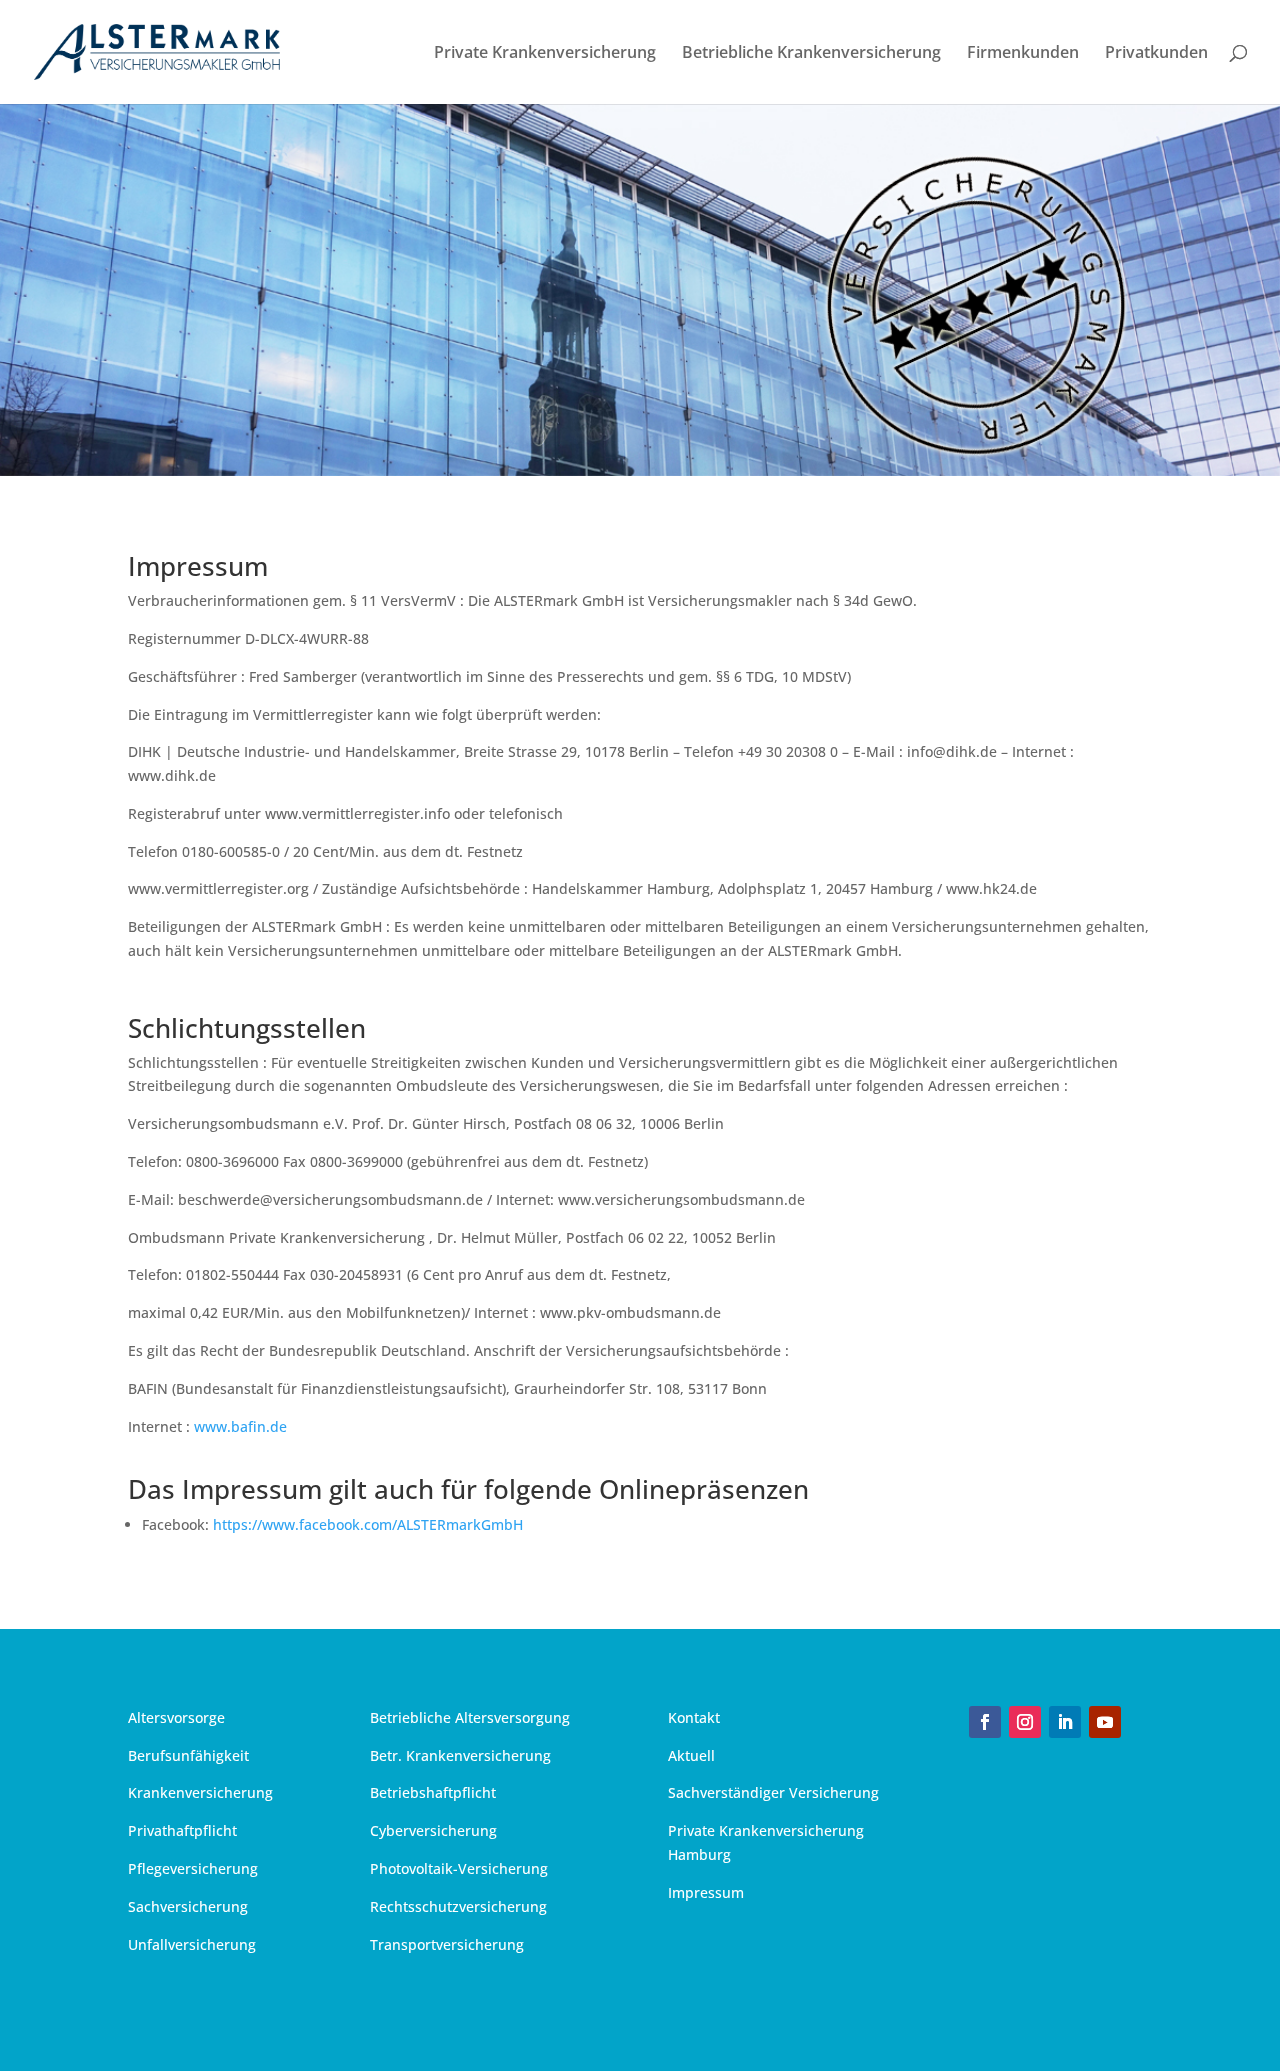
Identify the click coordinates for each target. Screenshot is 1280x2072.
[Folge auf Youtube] (1105, 1722)
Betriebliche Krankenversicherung (811, 54)
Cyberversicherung (433, 1830)
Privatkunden (1156, 54)
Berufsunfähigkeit (188, 1755)
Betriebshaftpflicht (433, 1792)
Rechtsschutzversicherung (458, 1906)
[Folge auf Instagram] (1025, 1722)
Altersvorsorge (176, 1717)
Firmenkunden (1023, 54)
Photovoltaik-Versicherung (459, 1868)
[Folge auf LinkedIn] (1065, 1722)
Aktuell (691, 1755)
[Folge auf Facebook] (985, 1722)
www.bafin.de (240, 1426)
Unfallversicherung (192, 1944)
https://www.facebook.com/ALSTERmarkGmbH (368, 1524)
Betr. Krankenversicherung (460, 1755)
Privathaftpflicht (182, 1830)
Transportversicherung (447, 1944)
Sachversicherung (188, 1906)
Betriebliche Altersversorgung (470, 1717)
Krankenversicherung (200, 1792)
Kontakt (694, 1717)
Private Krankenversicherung (545, 54)
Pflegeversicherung (193, 1868)
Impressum (706, 1892)
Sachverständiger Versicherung (773, 1792)
